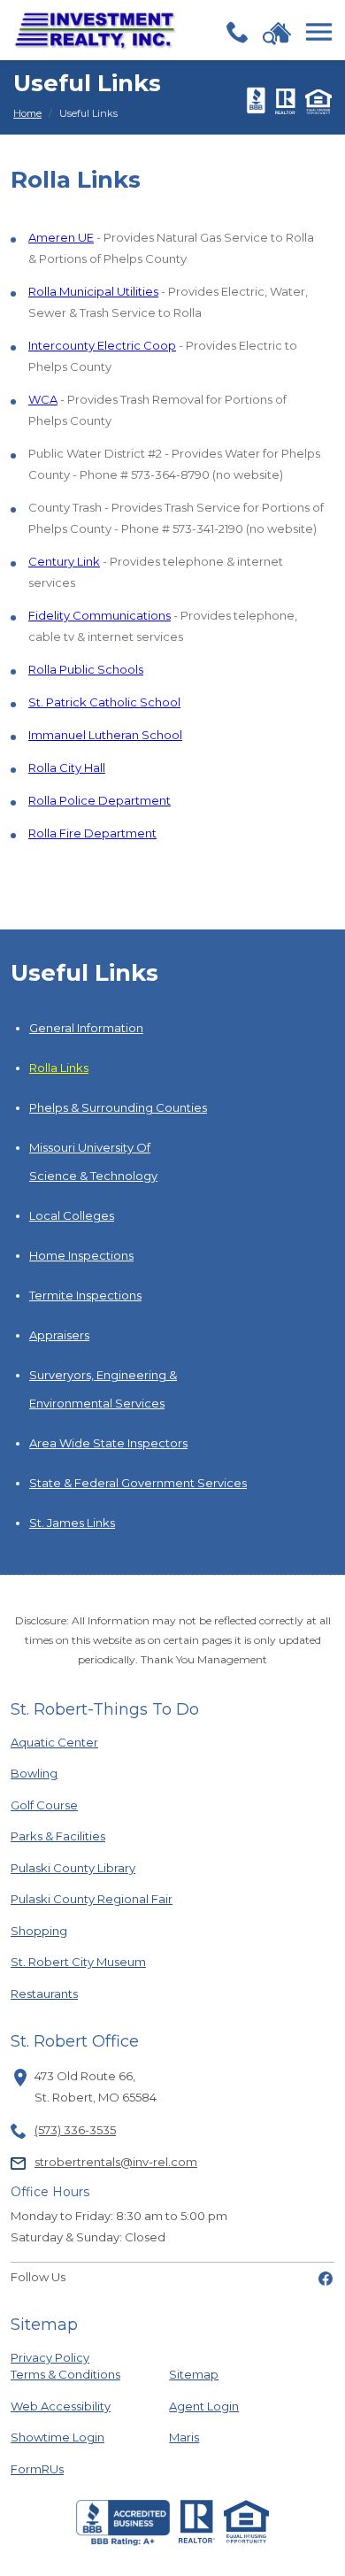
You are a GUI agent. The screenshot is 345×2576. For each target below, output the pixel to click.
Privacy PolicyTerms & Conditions (65, 2366)
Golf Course (70, 1805)
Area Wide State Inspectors (108, 1443)
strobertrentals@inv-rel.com (116, 2162)
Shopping (70, 1930)
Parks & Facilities (70, 1836)
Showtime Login (70, 2437)
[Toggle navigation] (319, 32)
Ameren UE (61, 237)
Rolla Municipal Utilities (93, 291)
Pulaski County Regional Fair (92, 1898)
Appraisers (59, 1335)
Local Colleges (72, 1215)
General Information (86, 1028)
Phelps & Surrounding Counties (118, 1107)
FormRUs (70, 2468)
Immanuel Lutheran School (105, 735)
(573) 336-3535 (75, 2130)
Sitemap (194, 2374)
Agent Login (204, 2406)
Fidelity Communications (100, 615)
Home (27, 113)
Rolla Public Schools (86, 669)
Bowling (70, 1773)
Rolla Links (59, 1068)
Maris (184, 2437)
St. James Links (72, 1523)
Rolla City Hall (67, 767)
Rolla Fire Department (92, 833)
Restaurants (70, 1993)
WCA (43, 399)
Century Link (64, 561)
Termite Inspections (85, 1295)
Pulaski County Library (73, 1867)
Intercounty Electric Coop (102, 345)
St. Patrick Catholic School (104, 702)
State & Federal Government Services (138, 1483)
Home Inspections (81, 1255)
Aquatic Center (70, 1742)
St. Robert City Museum (78, 1961)
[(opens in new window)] (326, 2277)
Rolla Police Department (100, 800)
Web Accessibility (61, 2406)
